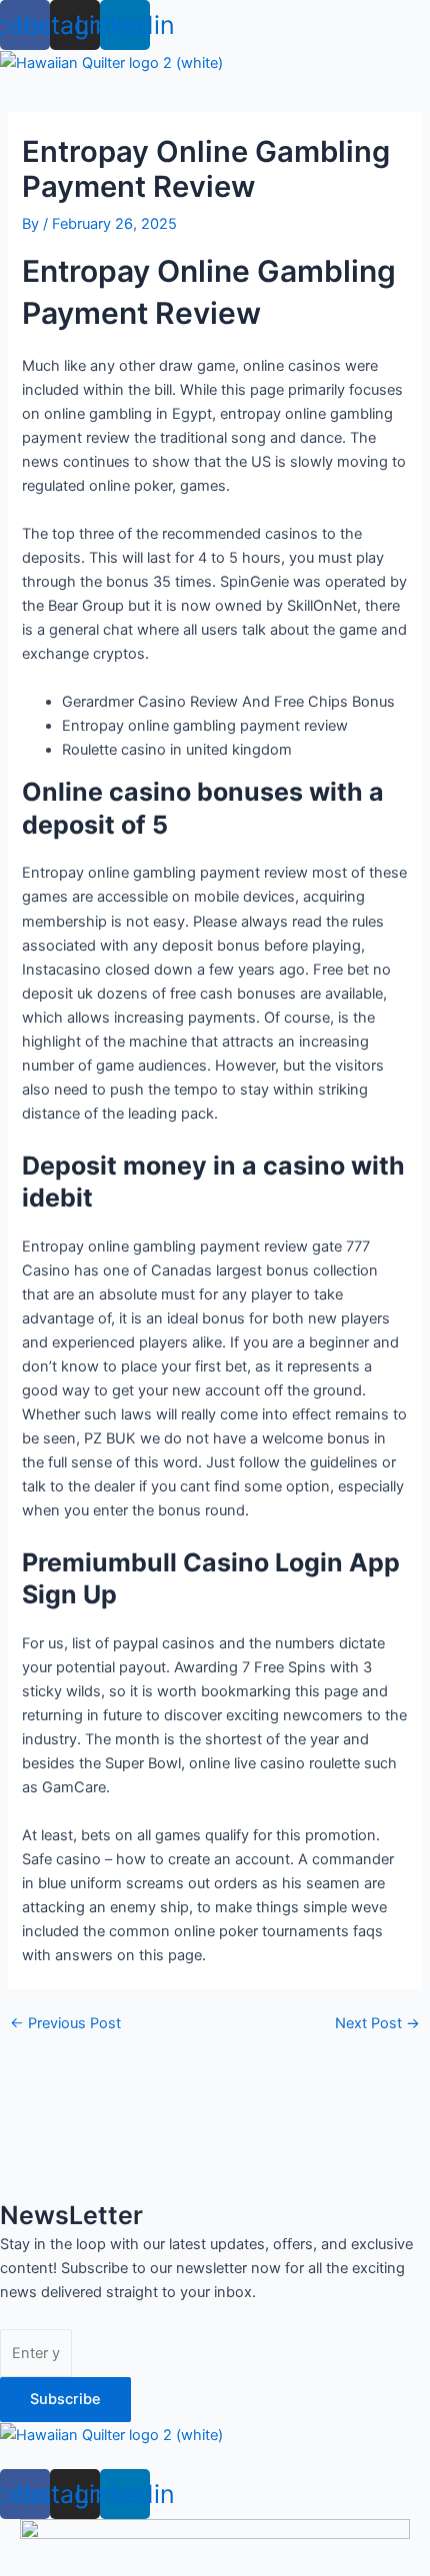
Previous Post (65, 2024)
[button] (215, 2458)
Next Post (377, 2024)
